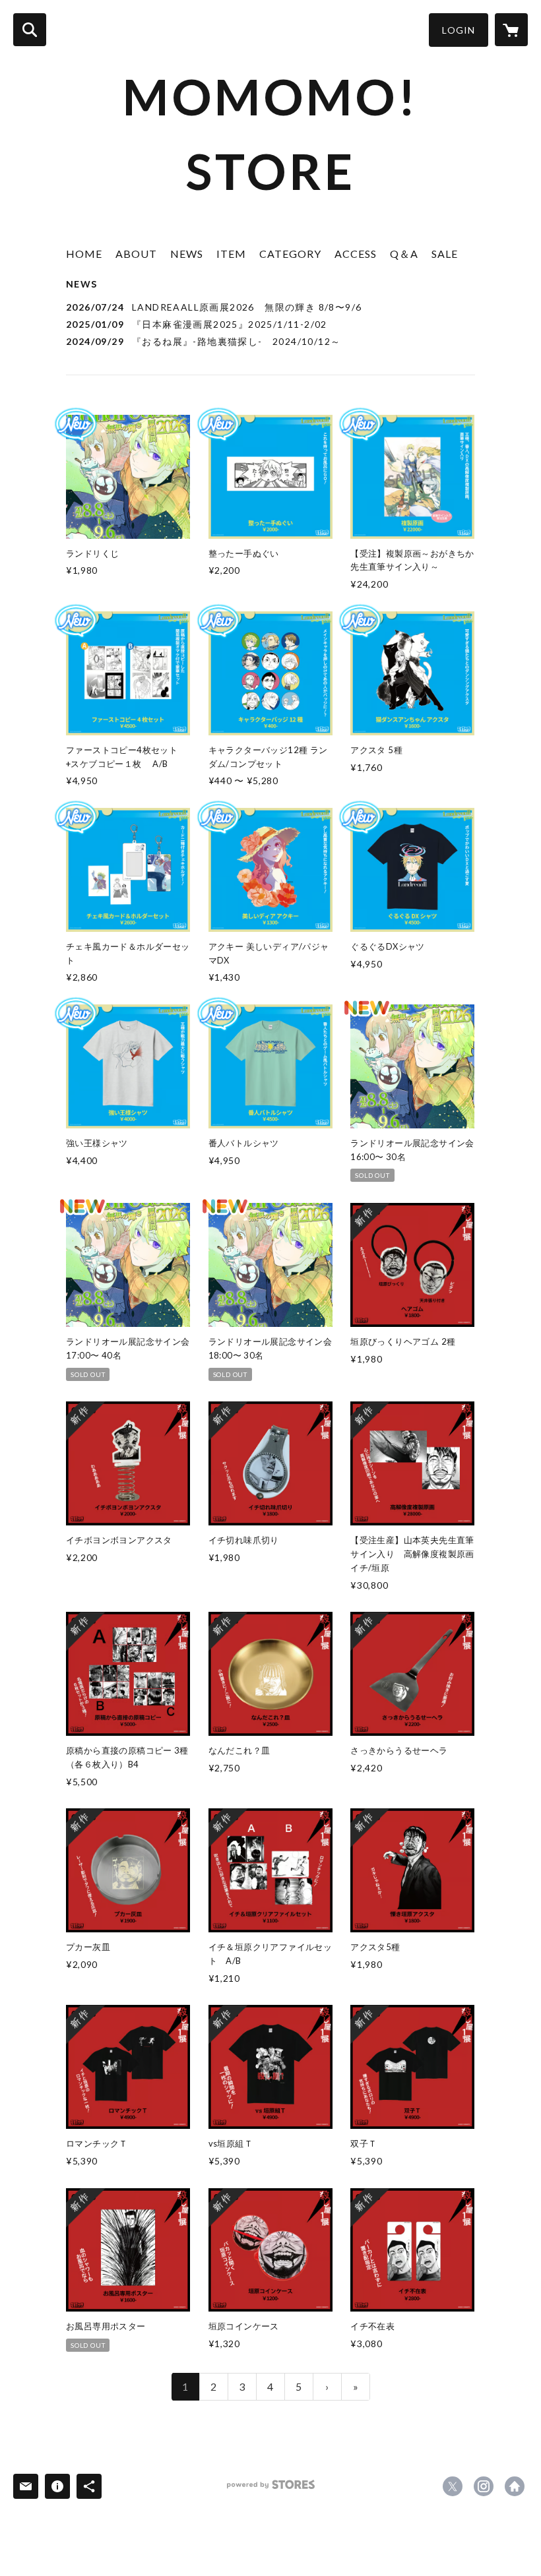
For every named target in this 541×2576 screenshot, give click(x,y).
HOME (84, 254)
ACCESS (356, 254)
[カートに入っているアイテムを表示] (511, 30)
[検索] (30, 30)
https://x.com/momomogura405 (453, 2486)
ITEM (231, 254)
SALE (445, 254)
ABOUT (136, 254)
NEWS (187, 254)
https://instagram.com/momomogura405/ (484, 2486)
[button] (459, 30)
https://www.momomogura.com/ (515, 2486)
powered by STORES (271, 2489)
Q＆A (404, 254)
